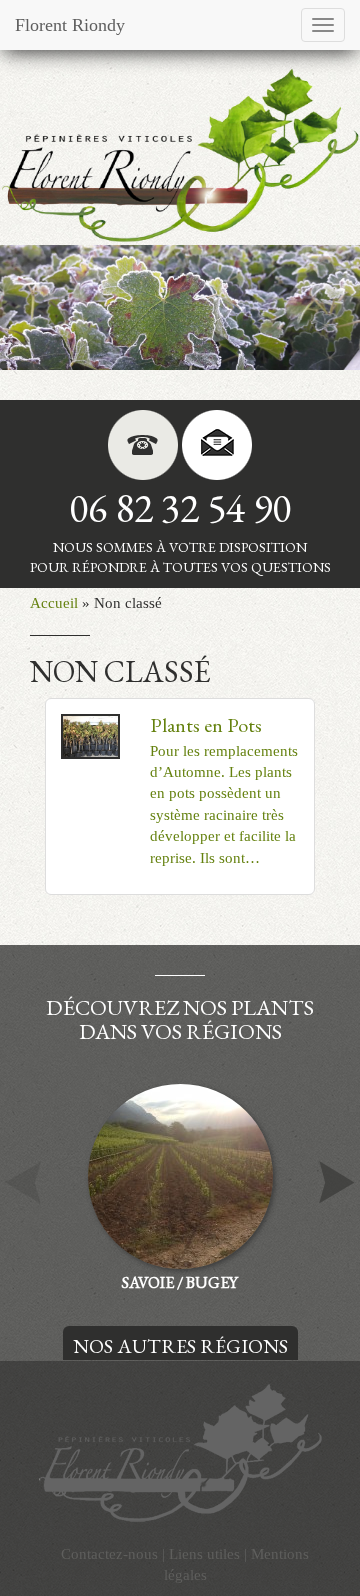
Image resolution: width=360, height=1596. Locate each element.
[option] (180, 307)
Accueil (54, 603)
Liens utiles (204, 1554)
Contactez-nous (109, 1554)
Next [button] (337, 1182)
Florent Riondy (70, 25)
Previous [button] (23, 1182)
